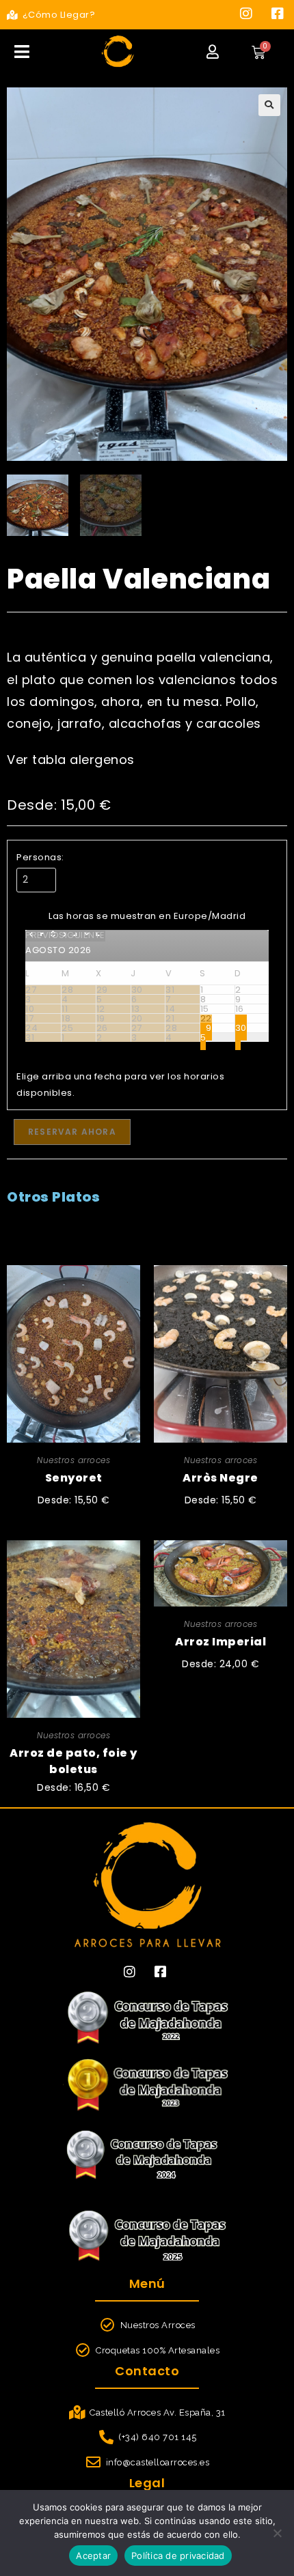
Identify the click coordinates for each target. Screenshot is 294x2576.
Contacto (147, 2371)
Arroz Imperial (220, 1642)
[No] (277, 2533)
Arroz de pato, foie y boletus (73, 1755)
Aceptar (93, 2556)
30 (241, 1028)
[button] (269, 105)
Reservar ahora (72, 1132)
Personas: (40, 857)
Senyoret (74, 1478)
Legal (147, 2483)
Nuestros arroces (73, 1460)
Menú (147, 2283)
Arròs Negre (220, 1478)
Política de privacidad (178, 2556)
